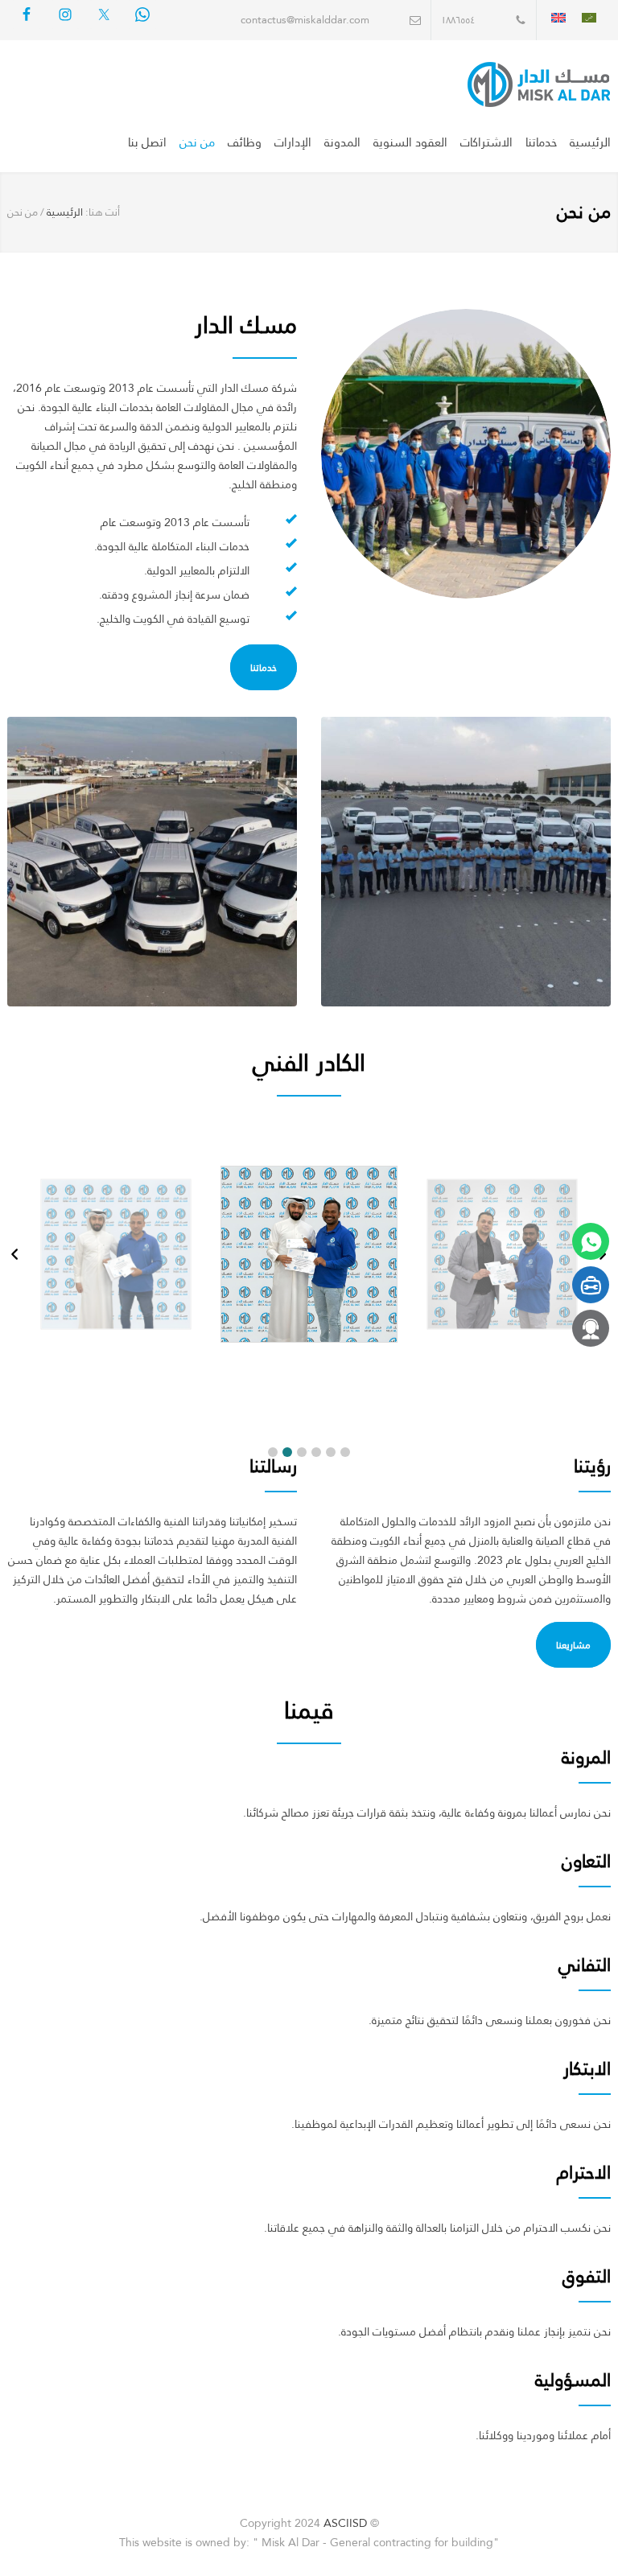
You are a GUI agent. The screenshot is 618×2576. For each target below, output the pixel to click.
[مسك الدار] (501, 84)
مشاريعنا (573, 1645)
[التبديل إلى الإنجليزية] (558, 17)
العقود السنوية (410, 142)
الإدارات (293, 142)
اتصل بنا (147, 142)
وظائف (245, 142)
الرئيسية (590, 142)
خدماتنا (541, 142)
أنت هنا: (103, 212)
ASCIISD (345, 2523)
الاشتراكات (486, 142)
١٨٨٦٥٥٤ (458, 20)
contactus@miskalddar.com (305, 20)
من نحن (197, 142)
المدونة (342, 142)
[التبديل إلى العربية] (589, 17)
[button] (273, 1452)
